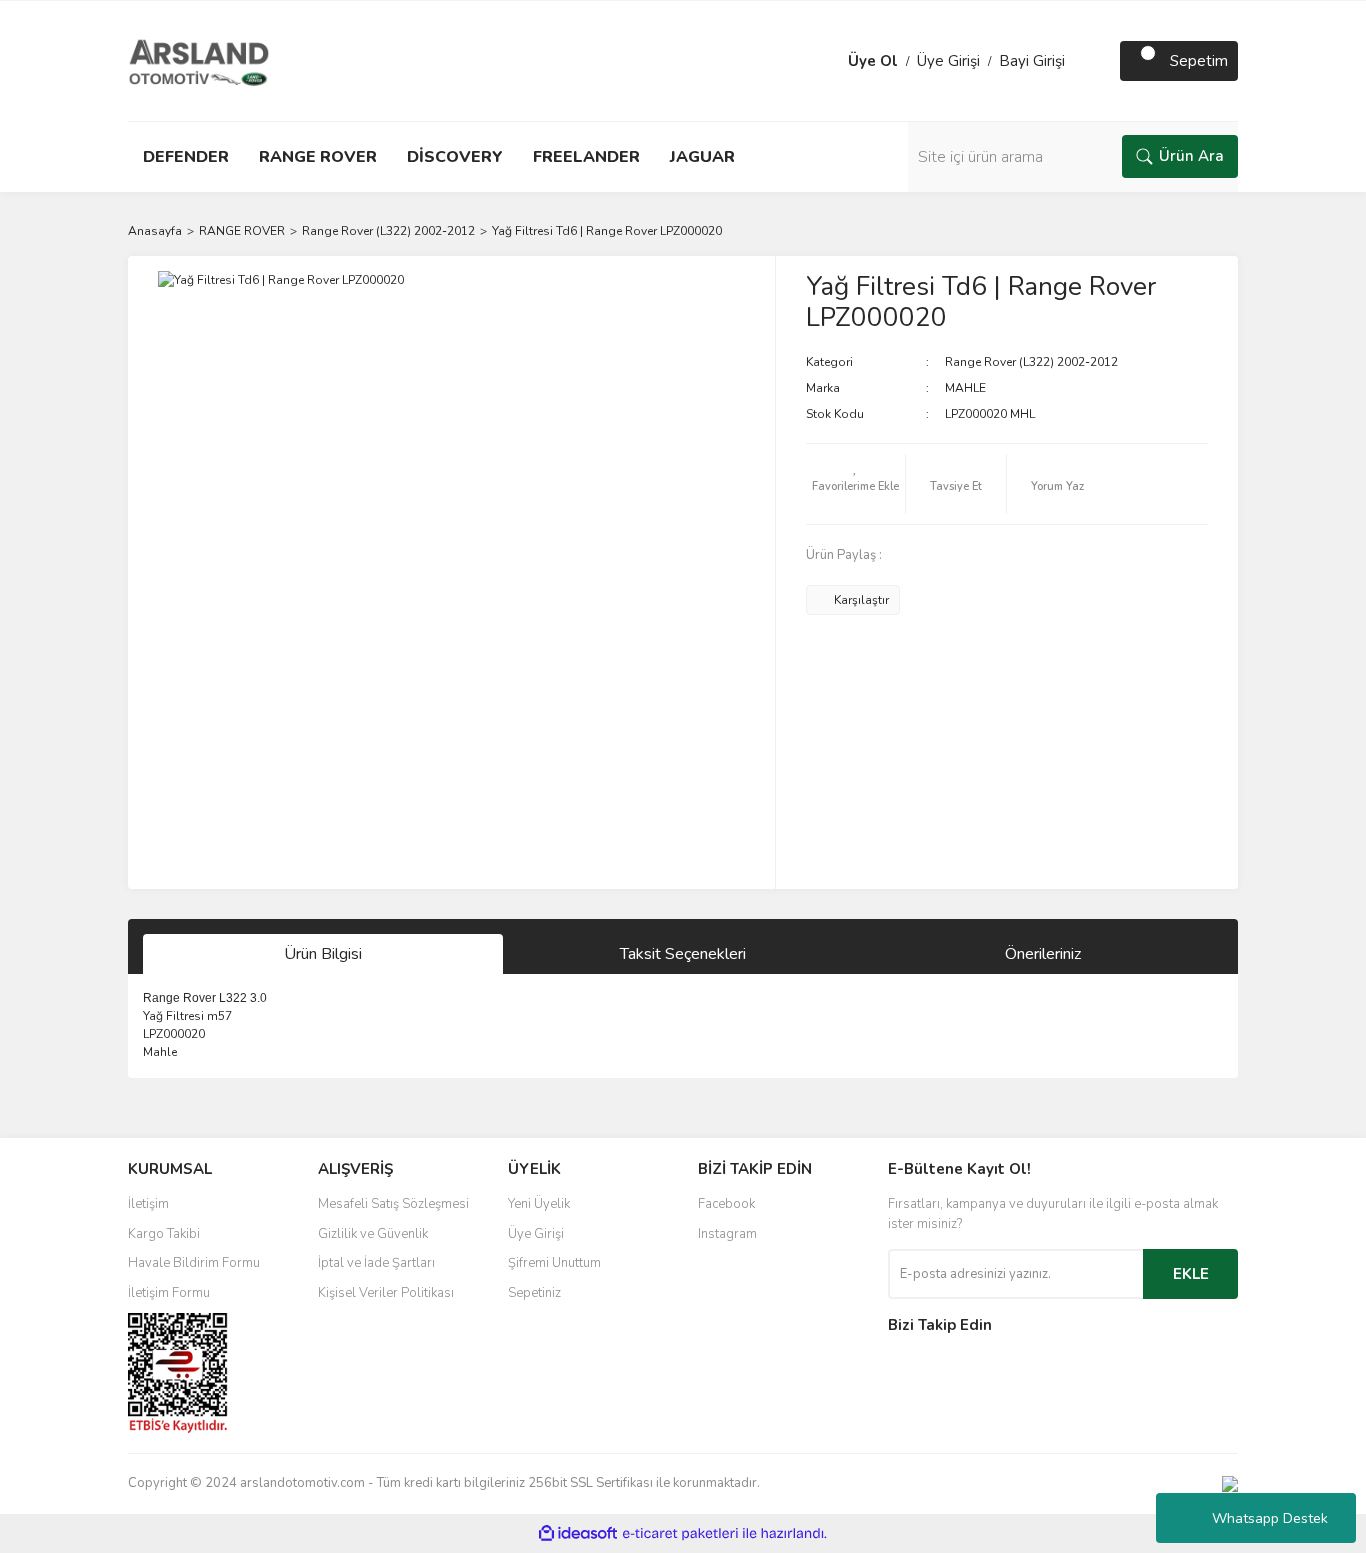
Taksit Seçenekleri (683, 954)
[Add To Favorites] (856, 484)
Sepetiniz (534, 1293)
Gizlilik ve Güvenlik (373, 1234)
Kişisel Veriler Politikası (386, 1293)
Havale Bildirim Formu (194, 1263)
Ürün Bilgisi (323, 954)
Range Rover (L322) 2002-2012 (1031, 362)
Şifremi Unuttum (554, 1263)
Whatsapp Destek (1270, 1518)
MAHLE (965, 388)
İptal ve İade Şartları (376, 1263)
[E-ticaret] (680, 1533)
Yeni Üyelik (539, 1204)
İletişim (148, 1204)
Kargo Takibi (164, 1234)
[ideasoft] (578, 1533)
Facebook (726, 1204)
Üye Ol (873, 61)
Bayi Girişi (1032, 61)
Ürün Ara (1191, 156)
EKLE (1191, 1274)
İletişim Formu (169, 1293)
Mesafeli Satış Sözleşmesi (393, 1204)
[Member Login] (828, 61)
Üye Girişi (948, 61)
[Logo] (199, 60)
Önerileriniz (1043, 954)
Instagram (727, 1234)
